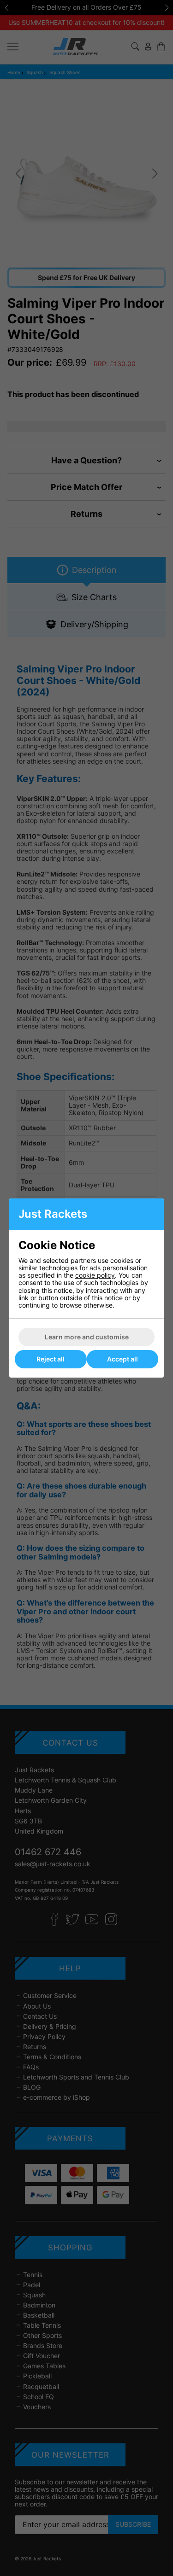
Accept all (122, 1359)
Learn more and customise (87, 1337)
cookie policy (95, 1275)
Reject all (51, 1359)
